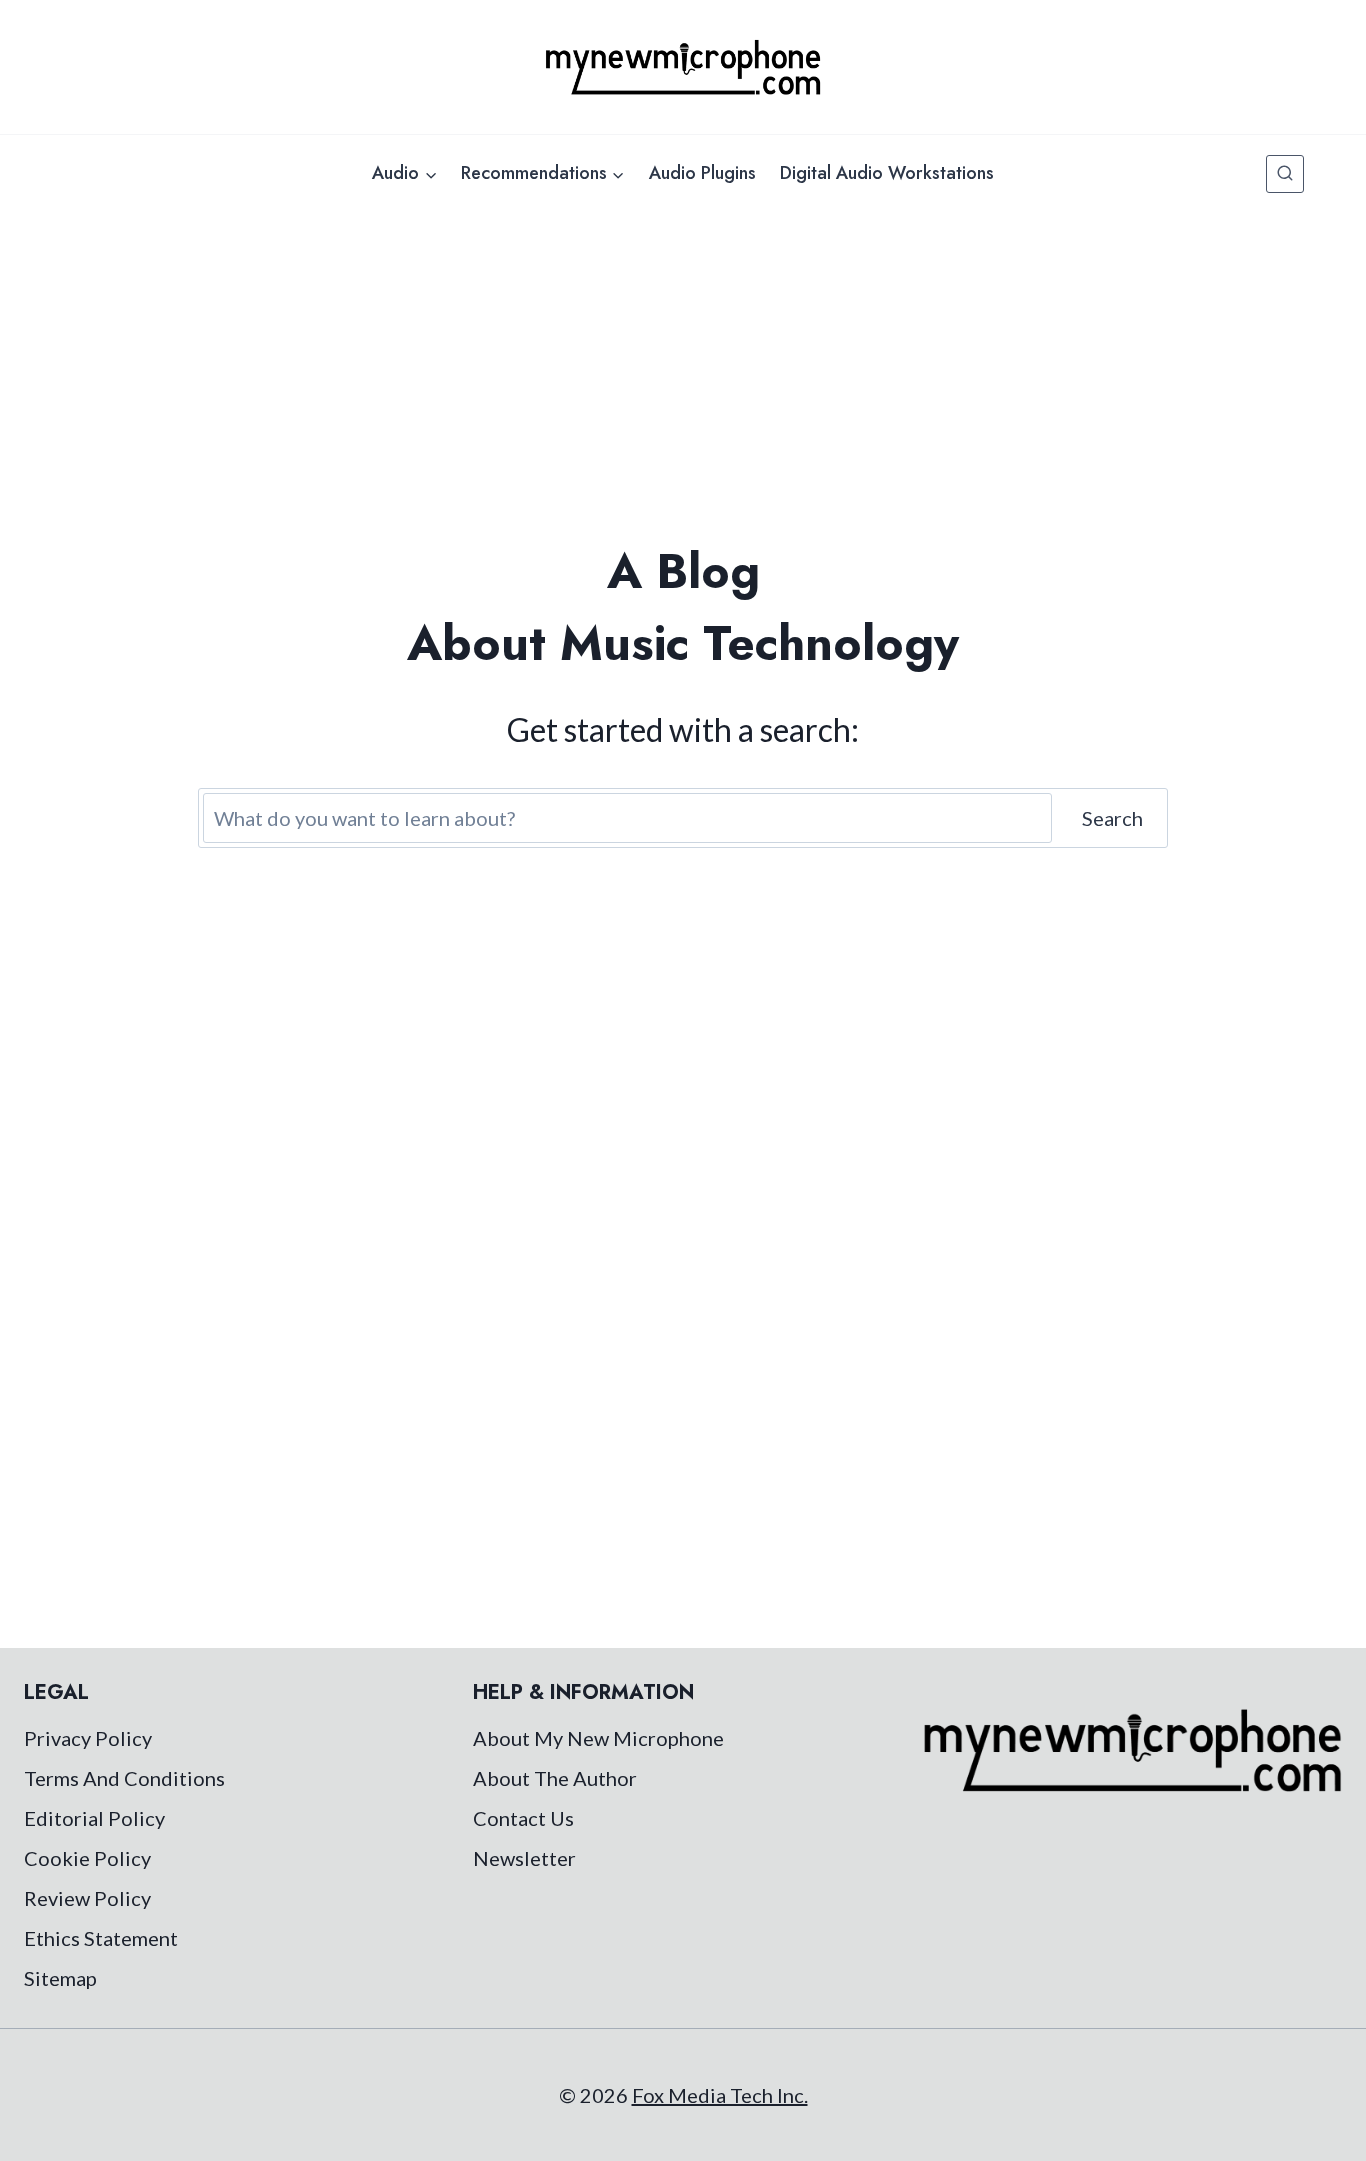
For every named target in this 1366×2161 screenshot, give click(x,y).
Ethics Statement (101, 1938)
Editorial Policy (94, 1818)
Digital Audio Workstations (887, 173)
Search (1112, 818)
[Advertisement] (683, 362)
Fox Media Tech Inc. (720, 2095)
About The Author (555, 1778)
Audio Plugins (702, 173)
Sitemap (60, 1978)
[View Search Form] (1285, 174)
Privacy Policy (88, 1738)
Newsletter (524, 1858)
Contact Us (523, 1818)
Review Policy (87, 1898)
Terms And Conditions (124, 1778)
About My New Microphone (598, 1738)
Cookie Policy (87, 1858)
